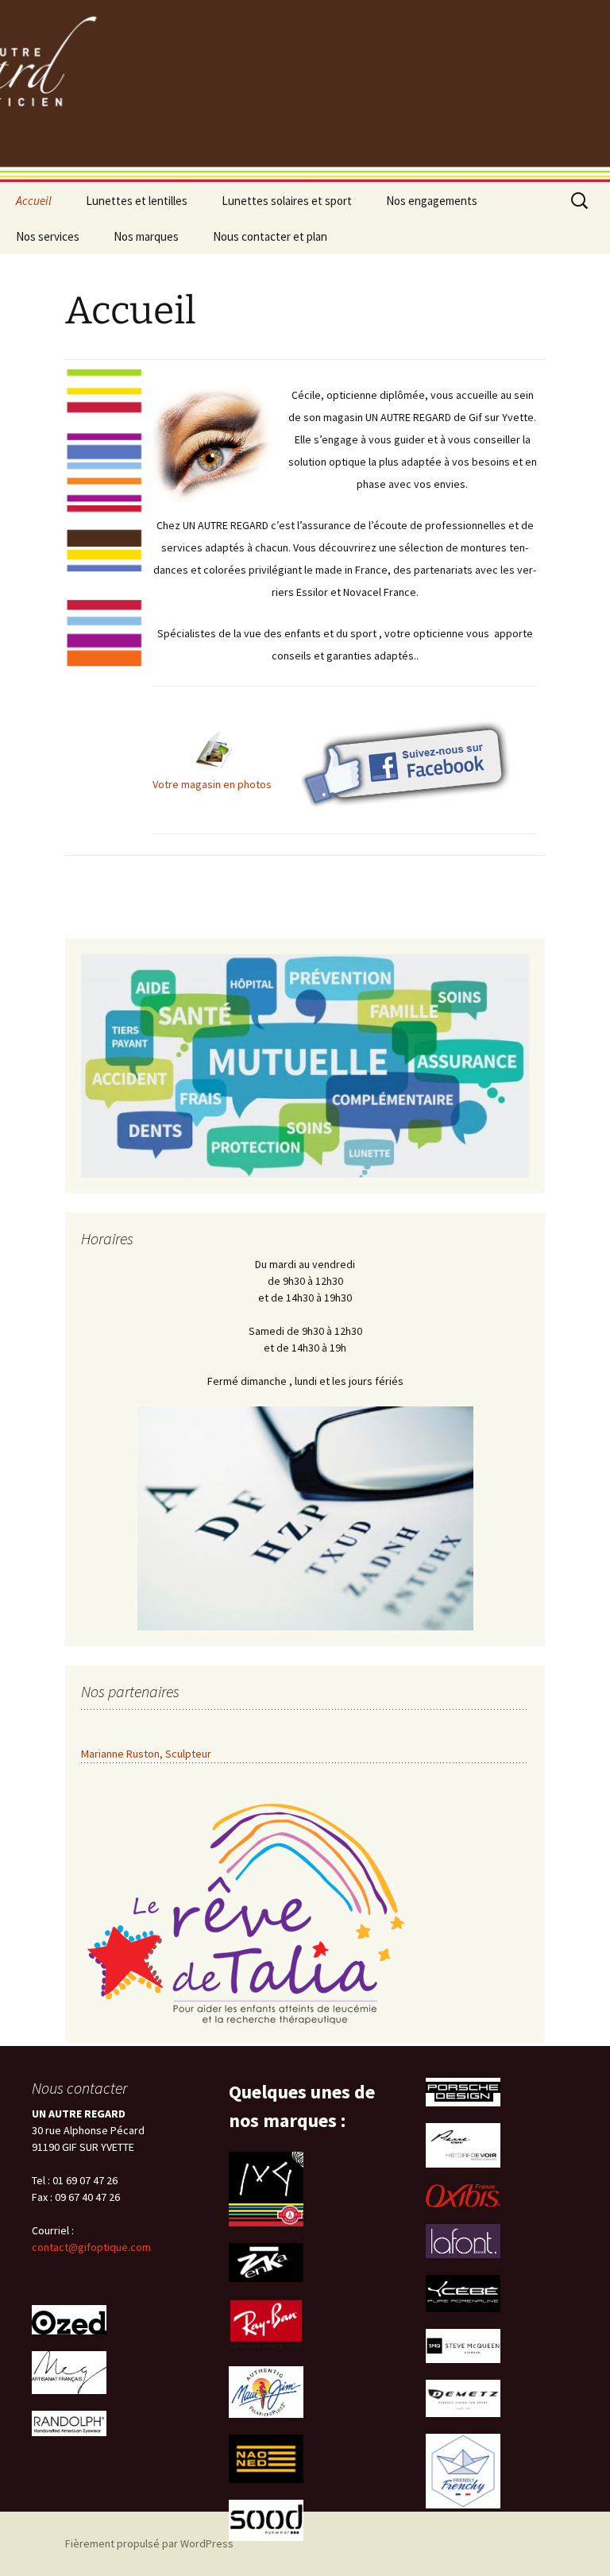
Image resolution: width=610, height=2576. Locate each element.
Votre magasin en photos (212, 784)
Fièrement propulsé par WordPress (149, 2543)
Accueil (34, 201)
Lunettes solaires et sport (287, 201)
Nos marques (146, 236)
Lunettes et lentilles (137, 201)
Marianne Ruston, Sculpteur (146, 1754)
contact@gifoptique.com (91, 2247)
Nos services (48, 236)
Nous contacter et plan (270, 236)
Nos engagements (432, 201)
